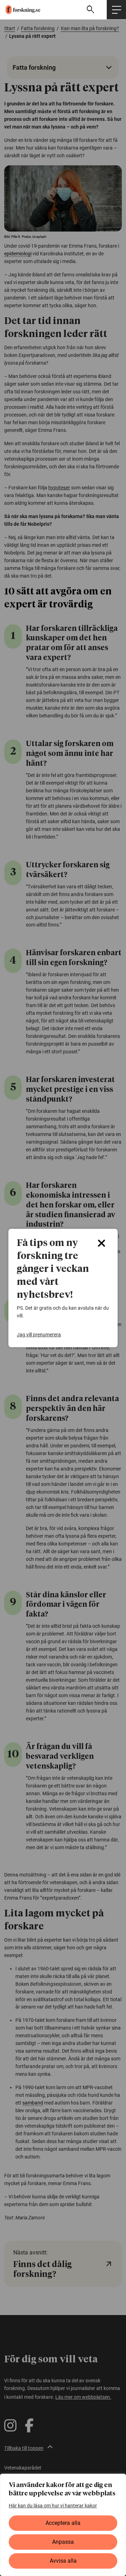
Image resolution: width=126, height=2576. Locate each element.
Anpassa (63, 2542)
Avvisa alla (63, 2561)
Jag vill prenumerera (39, 1335)
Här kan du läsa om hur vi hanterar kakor (53, 2506)
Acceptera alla (63, 2523)
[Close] (101, 1243)
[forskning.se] (20, 9)
